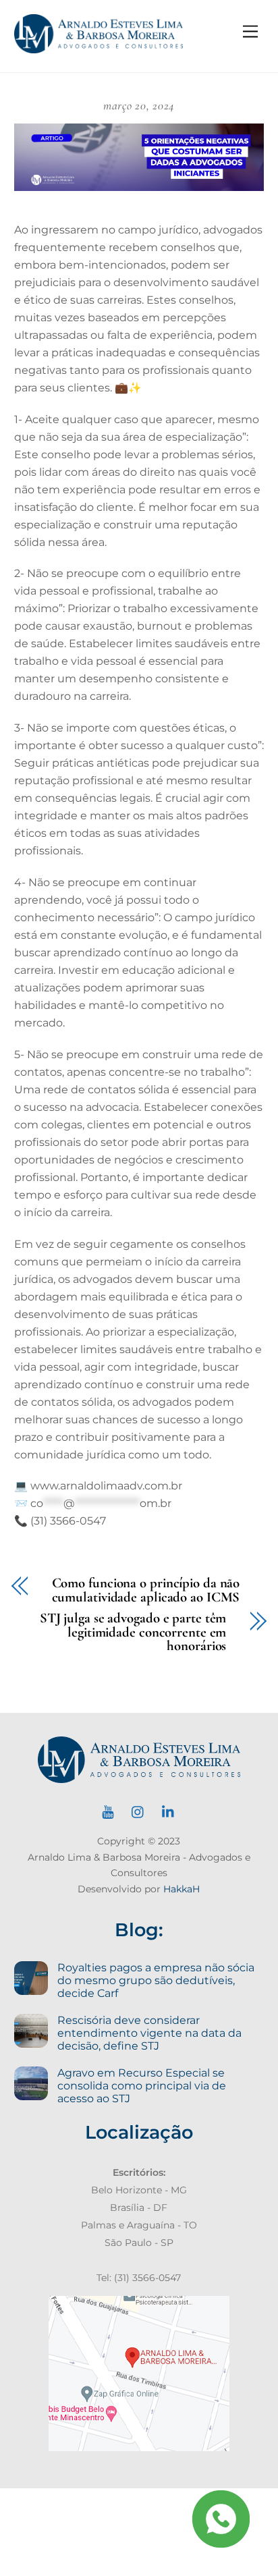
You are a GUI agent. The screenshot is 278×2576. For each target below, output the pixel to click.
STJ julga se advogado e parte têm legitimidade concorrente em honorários (133, 1633)
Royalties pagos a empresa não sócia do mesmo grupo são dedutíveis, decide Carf (156, 1980)
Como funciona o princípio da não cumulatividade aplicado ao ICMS (146, 1591)
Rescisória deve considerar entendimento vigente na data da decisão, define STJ (149, 2033)
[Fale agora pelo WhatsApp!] (221, 2519)
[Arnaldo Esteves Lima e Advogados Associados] (99, 48)
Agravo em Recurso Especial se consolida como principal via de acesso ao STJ (142, 2086)
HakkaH (182, 1889)
